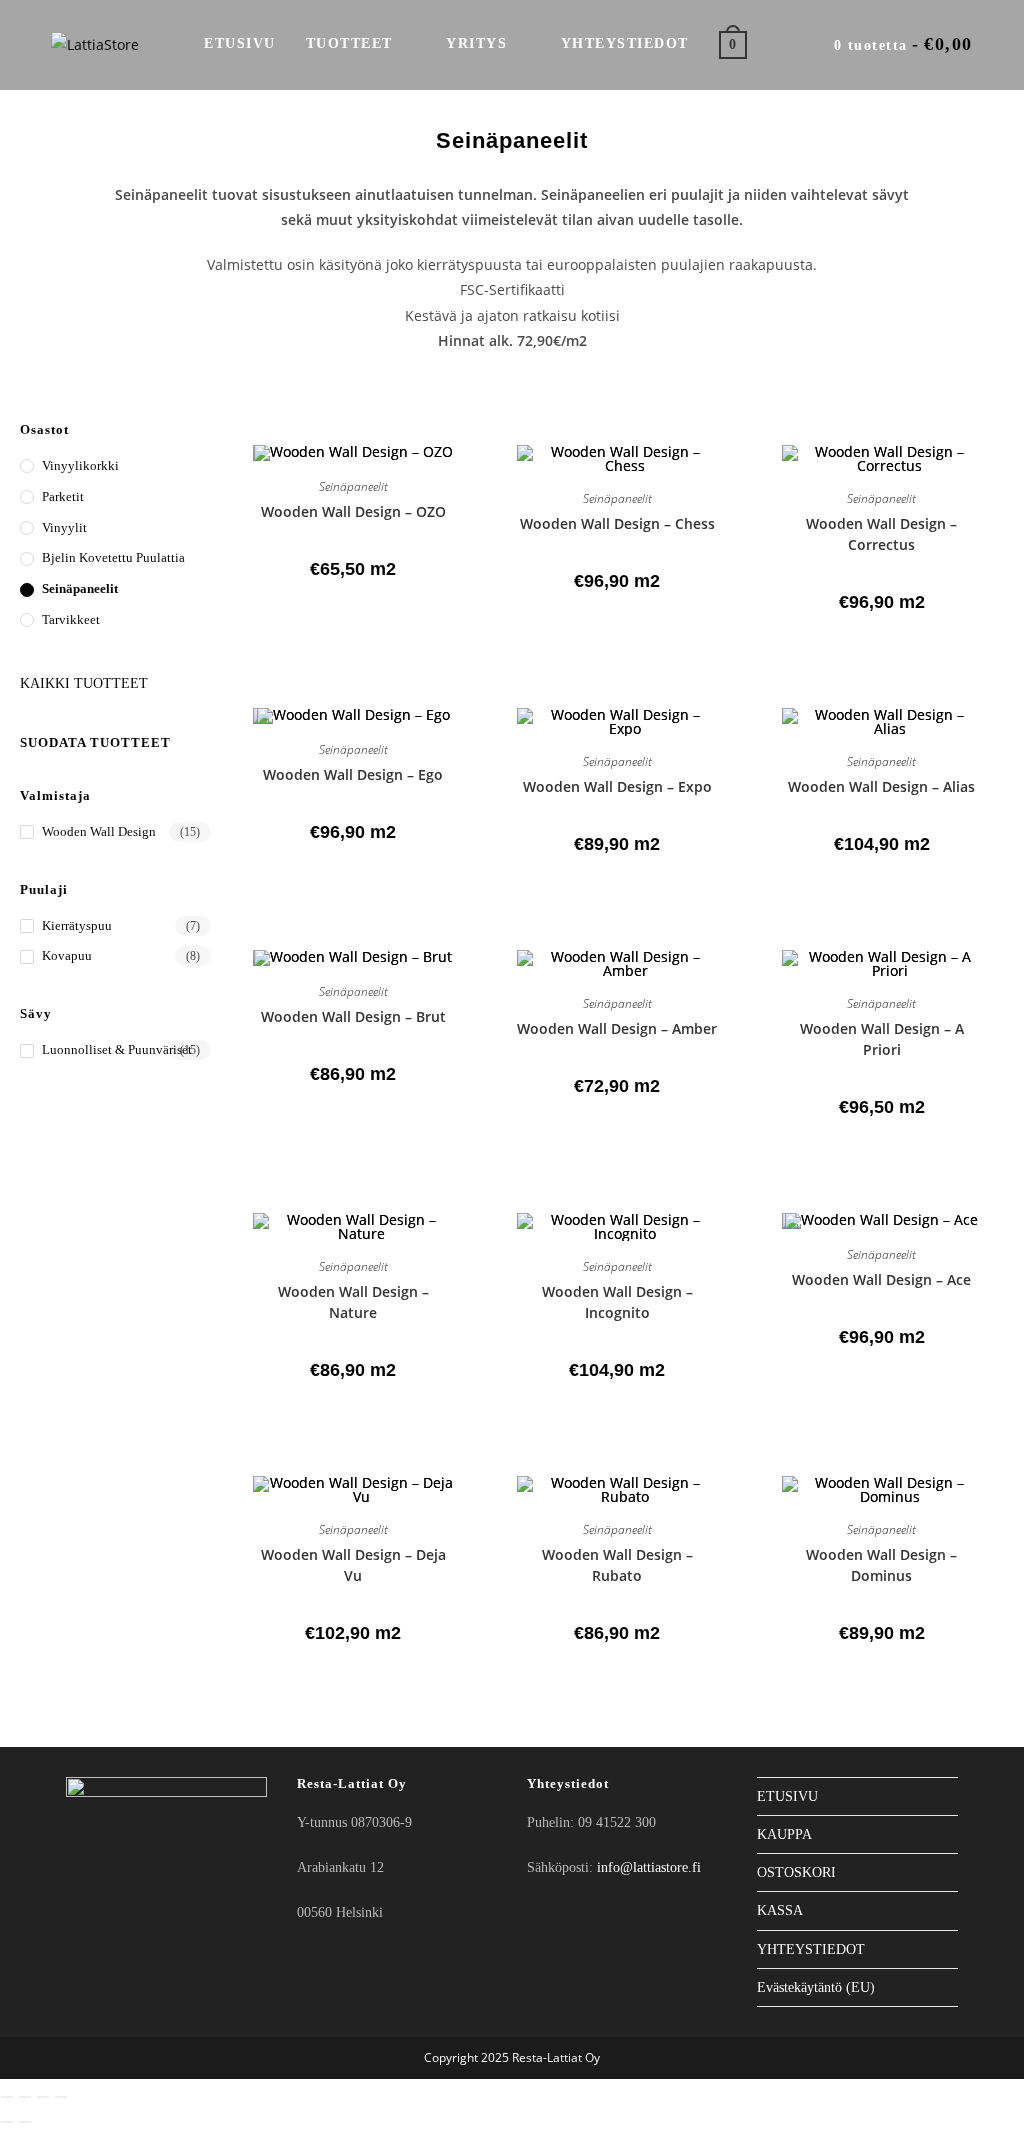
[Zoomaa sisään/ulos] (7, 2097)
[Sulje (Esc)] (61, 2097)
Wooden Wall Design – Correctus (881, 534)
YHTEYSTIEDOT (811, 1949)
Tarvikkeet (71, 619)
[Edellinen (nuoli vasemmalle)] (7, 2122)
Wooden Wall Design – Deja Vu (353, 1565)
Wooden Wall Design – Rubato (617, 1565)
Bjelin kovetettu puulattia (113, 557)
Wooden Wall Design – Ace (881, 1279)
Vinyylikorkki (80, 465)
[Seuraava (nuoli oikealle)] (25, 2122)
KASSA (780, 1910)
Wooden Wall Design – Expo (617, 786)
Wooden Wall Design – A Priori (882, 1039)
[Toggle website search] (782, 44)
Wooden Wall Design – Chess (617, 523)
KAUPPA (784, 1834)
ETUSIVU (787, 1796)
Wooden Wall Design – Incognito (617, 1302)
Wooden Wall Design (99, 831)
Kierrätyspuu (77, 925)
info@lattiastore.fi (649, 1867)
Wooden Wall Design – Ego (353, 774)
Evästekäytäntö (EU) (816, 1987)
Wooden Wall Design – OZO (353, 511)
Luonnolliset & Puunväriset (117, 1049)
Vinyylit (64, 527)
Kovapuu (67, 955)
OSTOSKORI (796, 1872)
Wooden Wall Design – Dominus (881, 1565)
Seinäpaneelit (80, 588)
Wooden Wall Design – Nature (353, 1302)
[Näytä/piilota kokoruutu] (25, 2097)
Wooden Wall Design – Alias (881, 786)
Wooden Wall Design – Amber (617, 1028)
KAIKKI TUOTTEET (84, 683)
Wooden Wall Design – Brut (353, 1016)
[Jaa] (43, 2097)
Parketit (63, 496)
